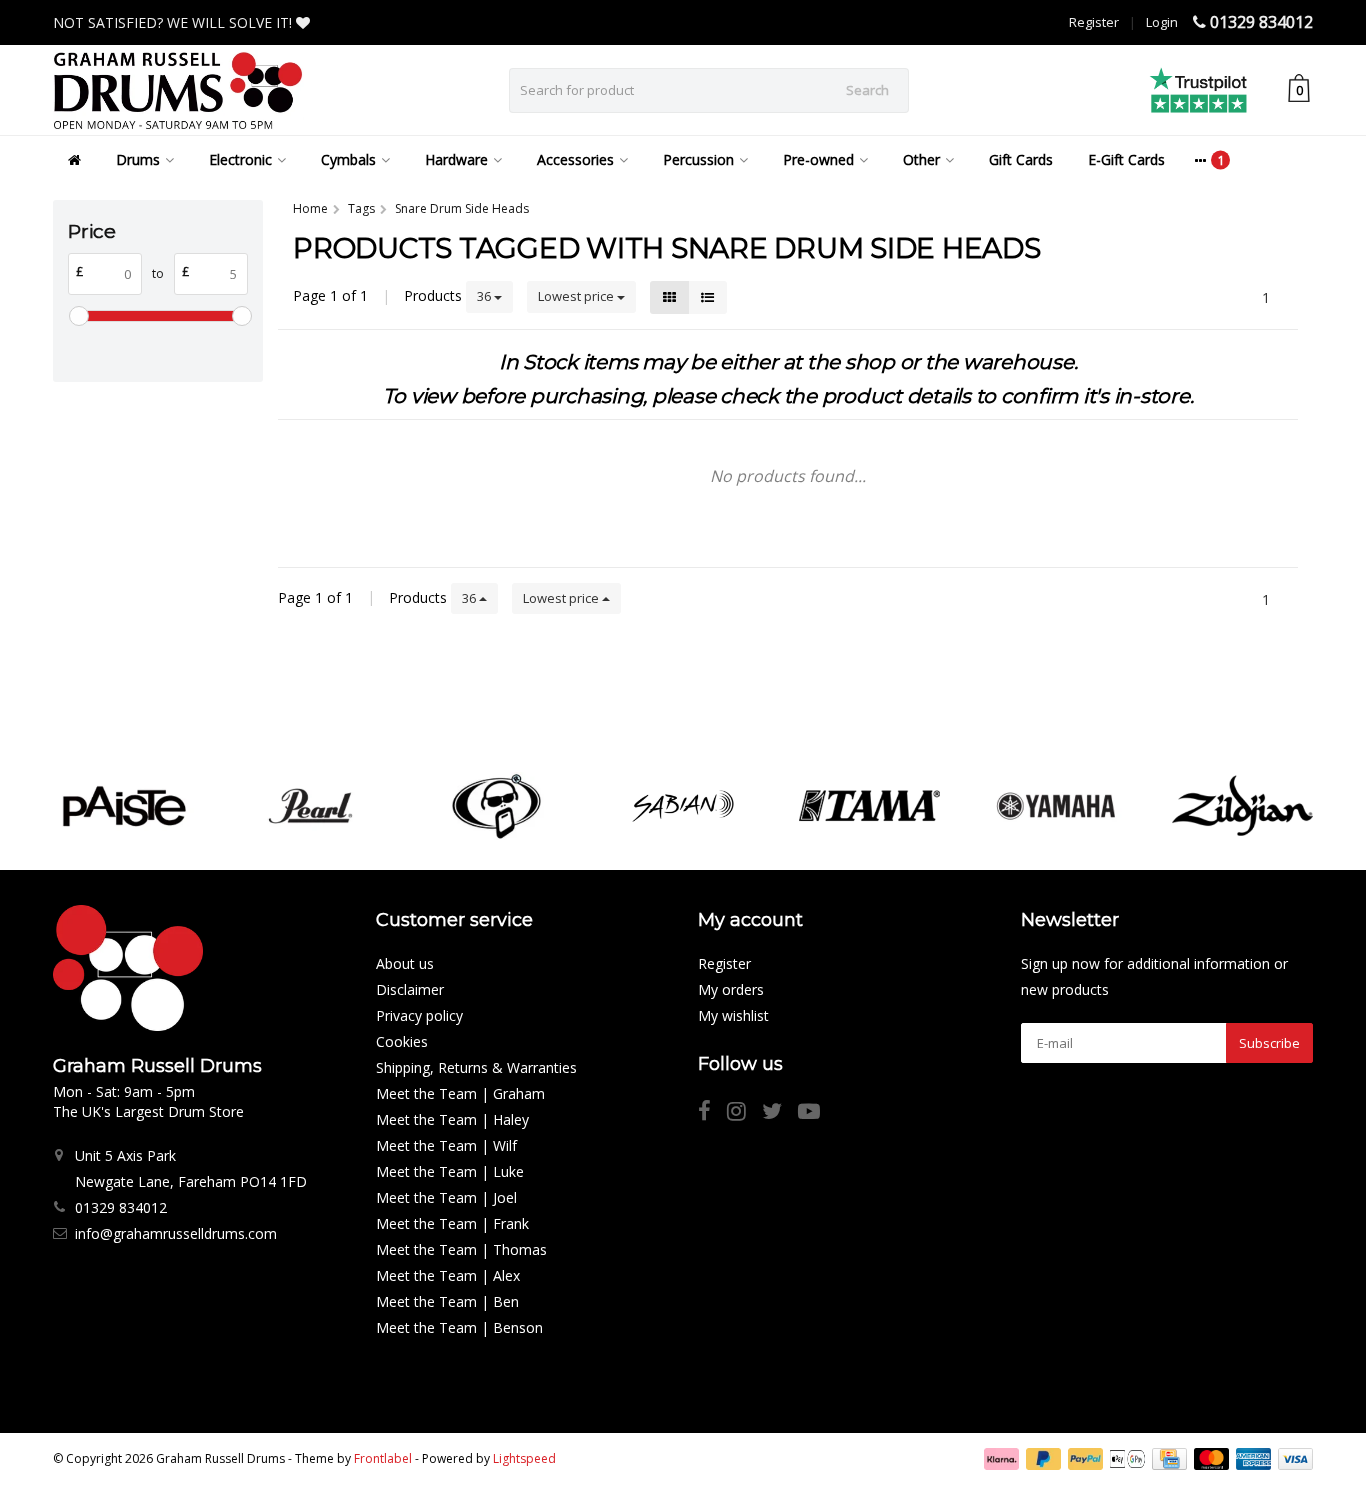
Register (1094, 22)
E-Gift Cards (1126, 159)
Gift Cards (1021, 159)
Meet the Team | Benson (459, 1327)
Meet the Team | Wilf (446, 1145)
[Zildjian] (1242, 806)
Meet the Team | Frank (452, 1223)
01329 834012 (1261, 22)
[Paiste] (123, 806)
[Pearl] (310, 806)
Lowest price (577, 296)
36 (485, 296)
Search (867, 90)
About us (405, 963)
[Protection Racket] (496, 806)
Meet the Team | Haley (452, 1119)
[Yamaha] (1055, 806)
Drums (138, 159)
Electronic (240, 159)
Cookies (402, 1041)
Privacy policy (419, 1015)
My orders (731, 989)
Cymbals (348, 159)
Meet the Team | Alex (448, 1275)
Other (921, 159)
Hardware (456, 159)
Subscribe (1269, 1043)
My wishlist (733, 1015)
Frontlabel (383, 1458)
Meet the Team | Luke (450, 1171)
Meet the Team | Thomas (461, 1249)
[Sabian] (682, 806)
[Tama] (869, 806)
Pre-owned (818, 159)
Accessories (575, 159)
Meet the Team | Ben (447, 1301)
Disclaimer (410, 989)
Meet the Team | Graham (460, 1093)
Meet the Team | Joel (446, 1197)
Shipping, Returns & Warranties (476, 1067)
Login (1162, 22)
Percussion (698, 159)
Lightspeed (524, 1458)
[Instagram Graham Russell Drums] (744, 1113)
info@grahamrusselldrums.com (176, 1233)
